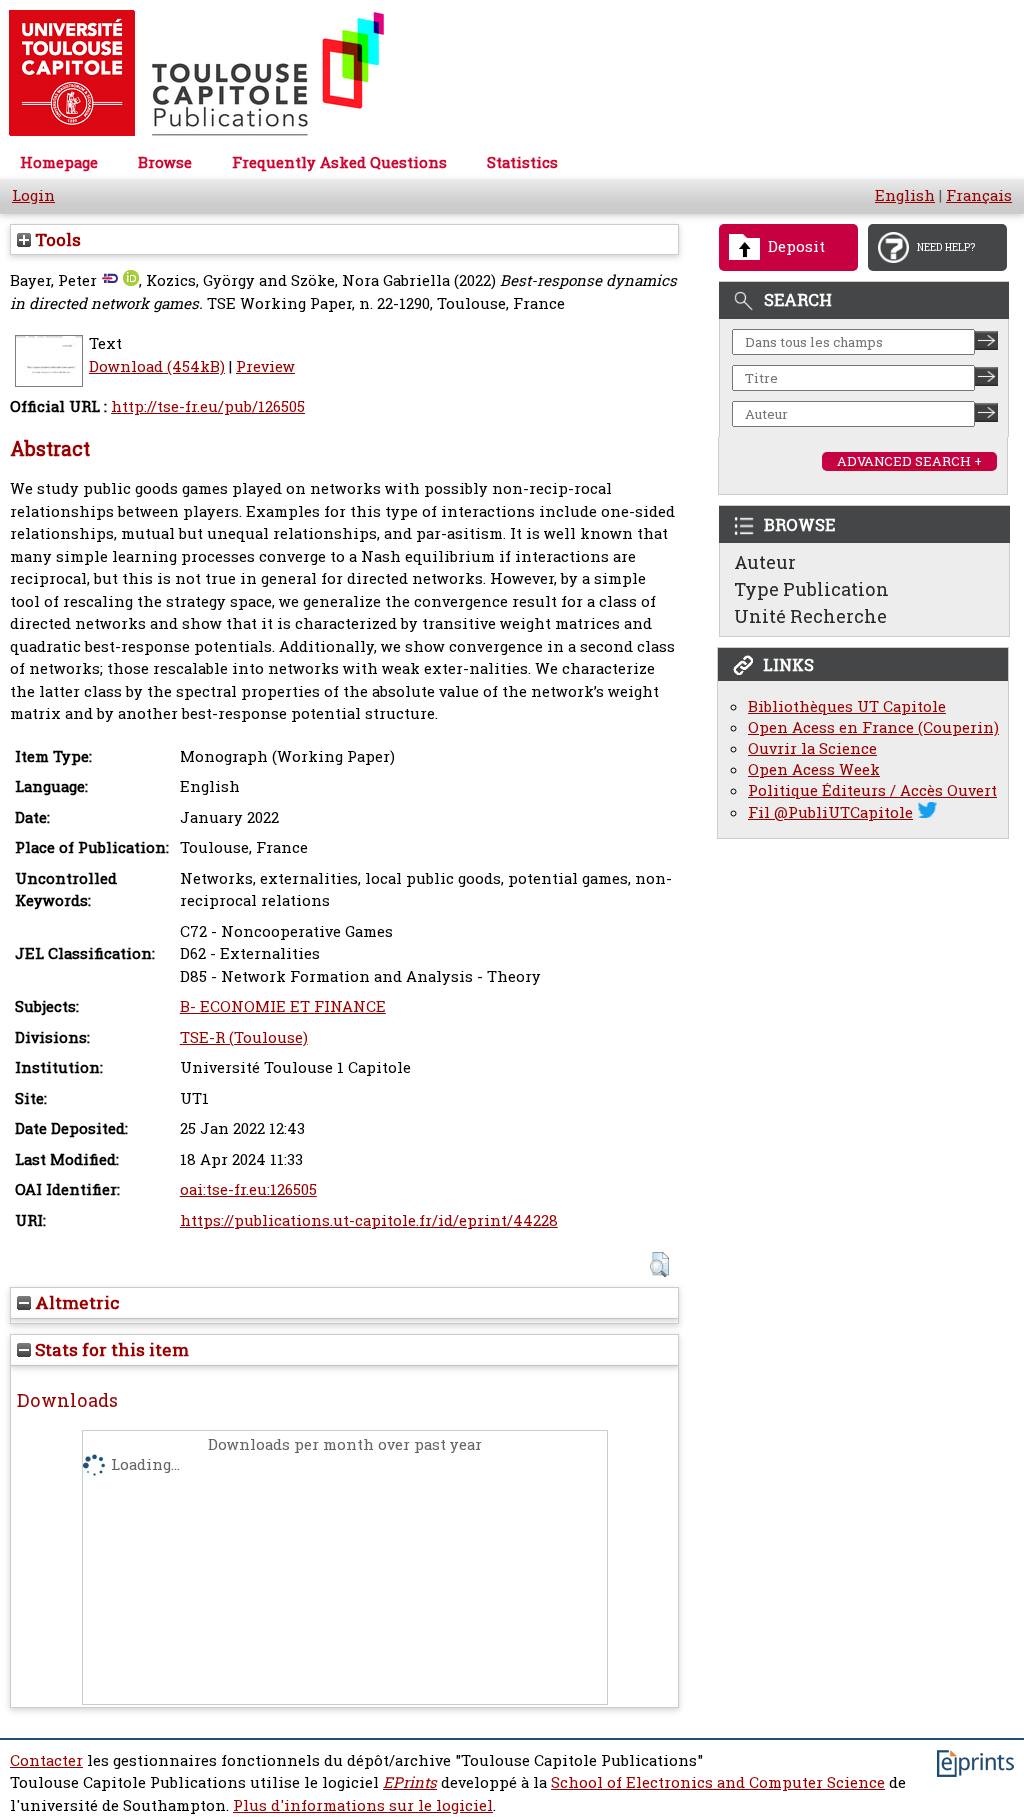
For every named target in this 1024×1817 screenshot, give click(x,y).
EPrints (410, 1782)
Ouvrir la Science (812, 748)
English (905, 195)
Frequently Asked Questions (339, 162)
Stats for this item (110, 1349)
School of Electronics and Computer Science (718, 1782)
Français (979, 195)
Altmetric (75, 1302)
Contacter (46, 1760)
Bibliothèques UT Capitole (847, 706)
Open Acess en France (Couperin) (873, 727)
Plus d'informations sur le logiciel (363, 1805)
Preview (265, 366)
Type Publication (811, 589)
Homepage (59, 162)
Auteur (765, 562)
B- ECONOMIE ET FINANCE (283, 1006)
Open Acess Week (814, 769)
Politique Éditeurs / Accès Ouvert (872, 790)
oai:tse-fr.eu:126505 (248, 1189)
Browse (165, 162)
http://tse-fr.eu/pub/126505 (208, 406)
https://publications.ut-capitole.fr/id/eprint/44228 (369, 1220)
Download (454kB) (157, 366)
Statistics (522, 162)
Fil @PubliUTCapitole (830, 812)
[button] (659, 1264)
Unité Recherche (810, 616)
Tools (56, 239)
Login (33, 195)
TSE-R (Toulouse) (244, 1037)
